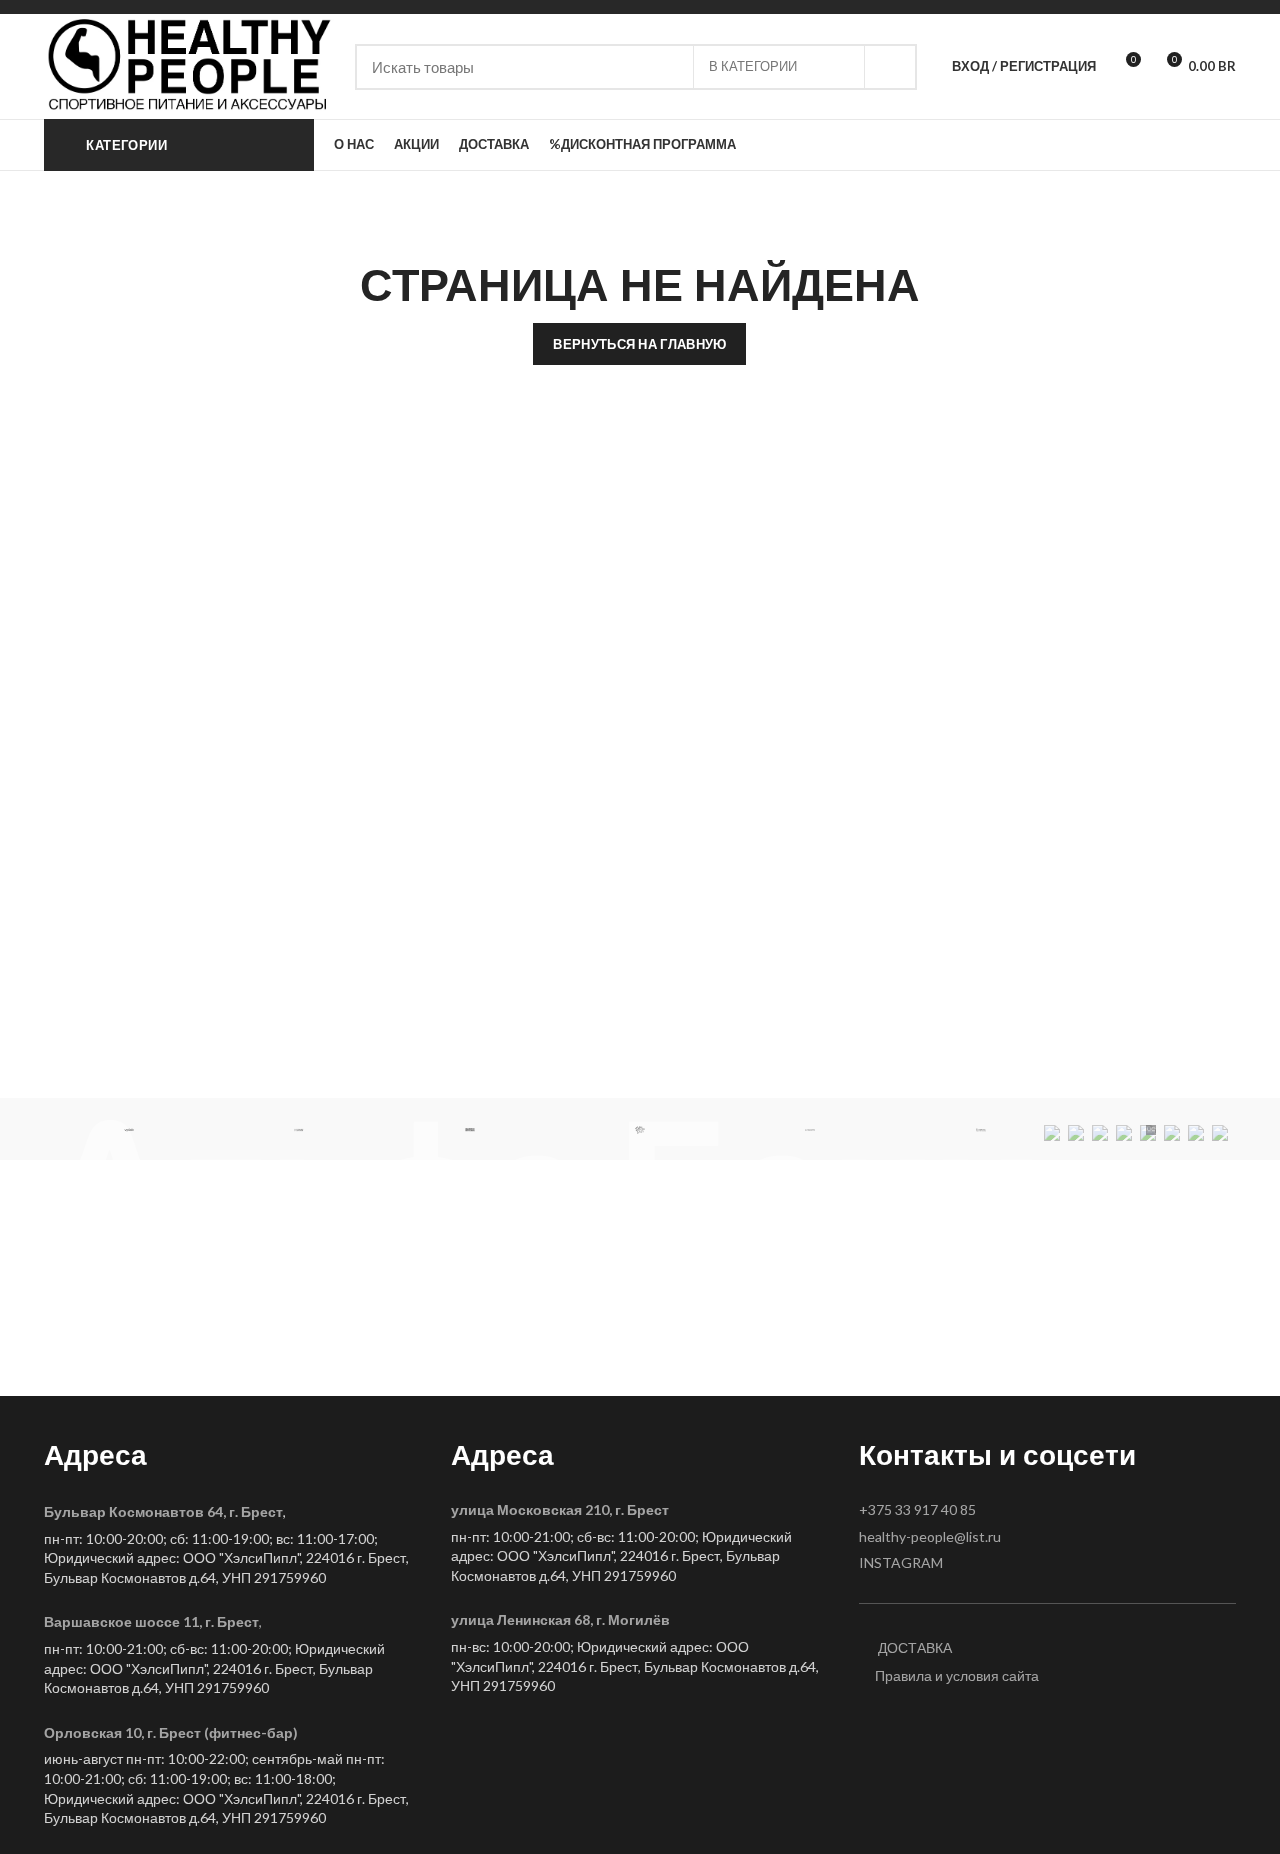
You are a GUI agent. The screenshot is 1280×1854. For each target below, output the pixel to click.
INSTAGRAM (901, 1562)
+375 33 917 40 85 (917, 1509)
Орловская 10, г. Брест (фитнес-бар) (171, 1732)
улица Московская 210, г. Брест (560, 1509)
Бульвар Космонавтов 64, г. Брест (163, 1511)
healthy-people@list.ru (930, 1536)
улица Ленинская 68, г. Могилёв (560, 1619)
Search (890, 67)
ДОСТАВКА (913, 1647)
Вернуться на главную (639, 344)
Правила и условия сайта (957, 1675)
